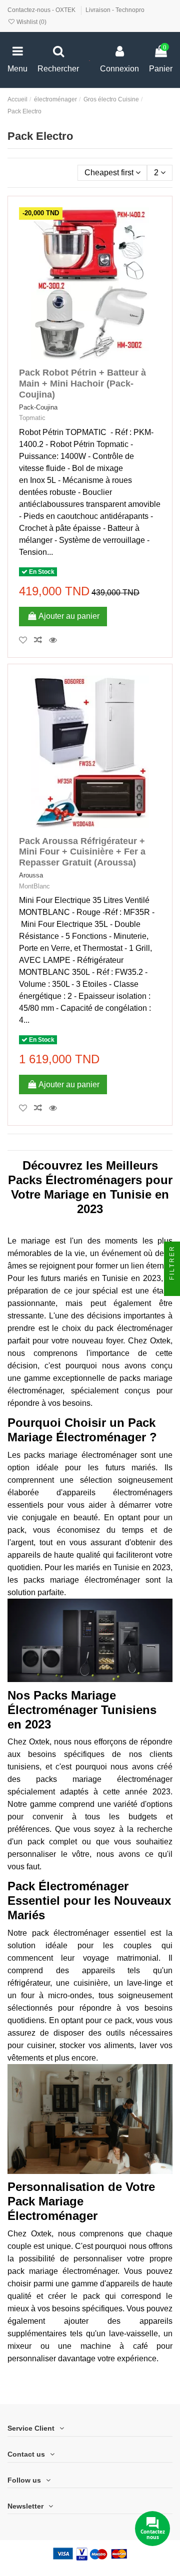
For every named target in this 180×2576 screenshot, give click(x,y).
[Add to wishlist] (26, 640)
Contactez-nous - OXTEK (42, 10)
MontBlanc (34, 886)
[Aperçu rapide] (55, 640)
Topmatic (32, 418)
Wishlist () (31, 22)
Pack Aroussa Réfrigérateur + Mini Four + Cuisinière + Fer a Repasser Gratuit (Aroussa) (82, 852)
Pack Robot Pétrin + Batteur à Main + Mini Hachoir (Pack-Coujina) (82, 383)
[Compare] (41, 640)
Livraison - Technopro (115, 10)
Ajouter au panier (69, 616)
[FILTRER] (172, 1288)
